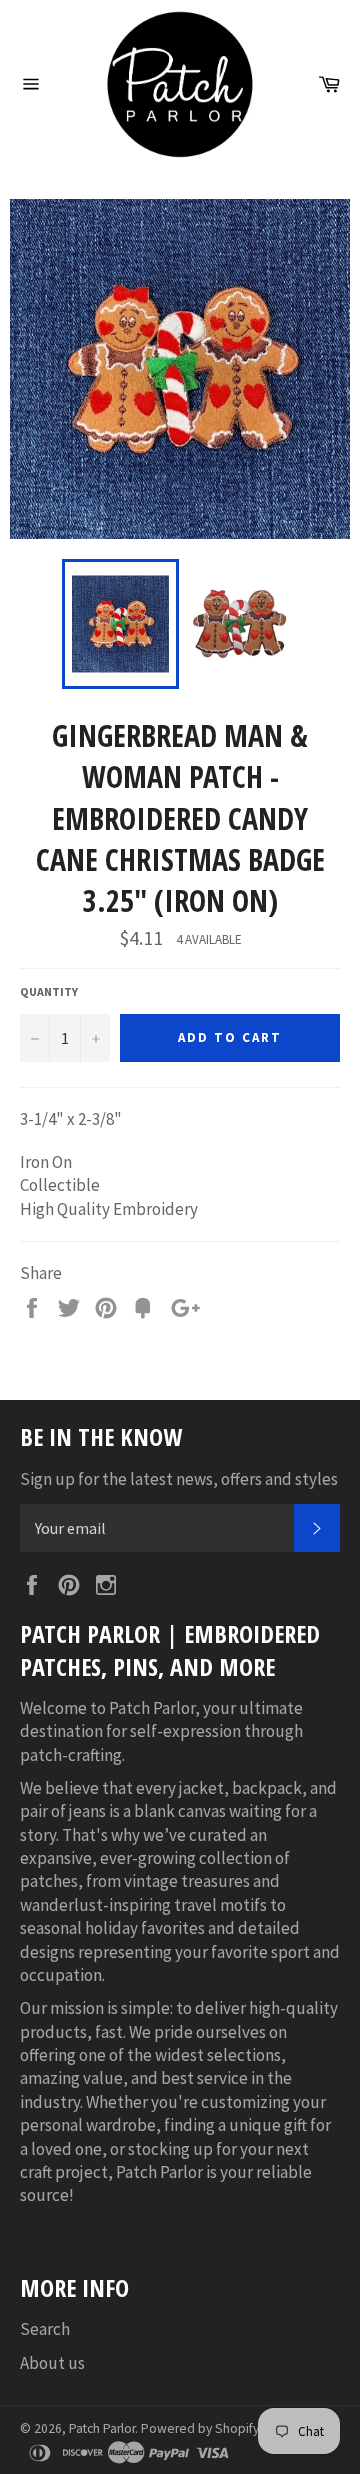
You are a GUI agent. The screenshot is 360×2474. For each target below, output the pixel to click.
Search (45, 2329)
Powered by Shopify (200, 2428)
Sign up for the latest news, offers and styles (179, 1479)
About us (52, 2363)
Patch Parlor (102, 2428)
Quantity (49, 991)
